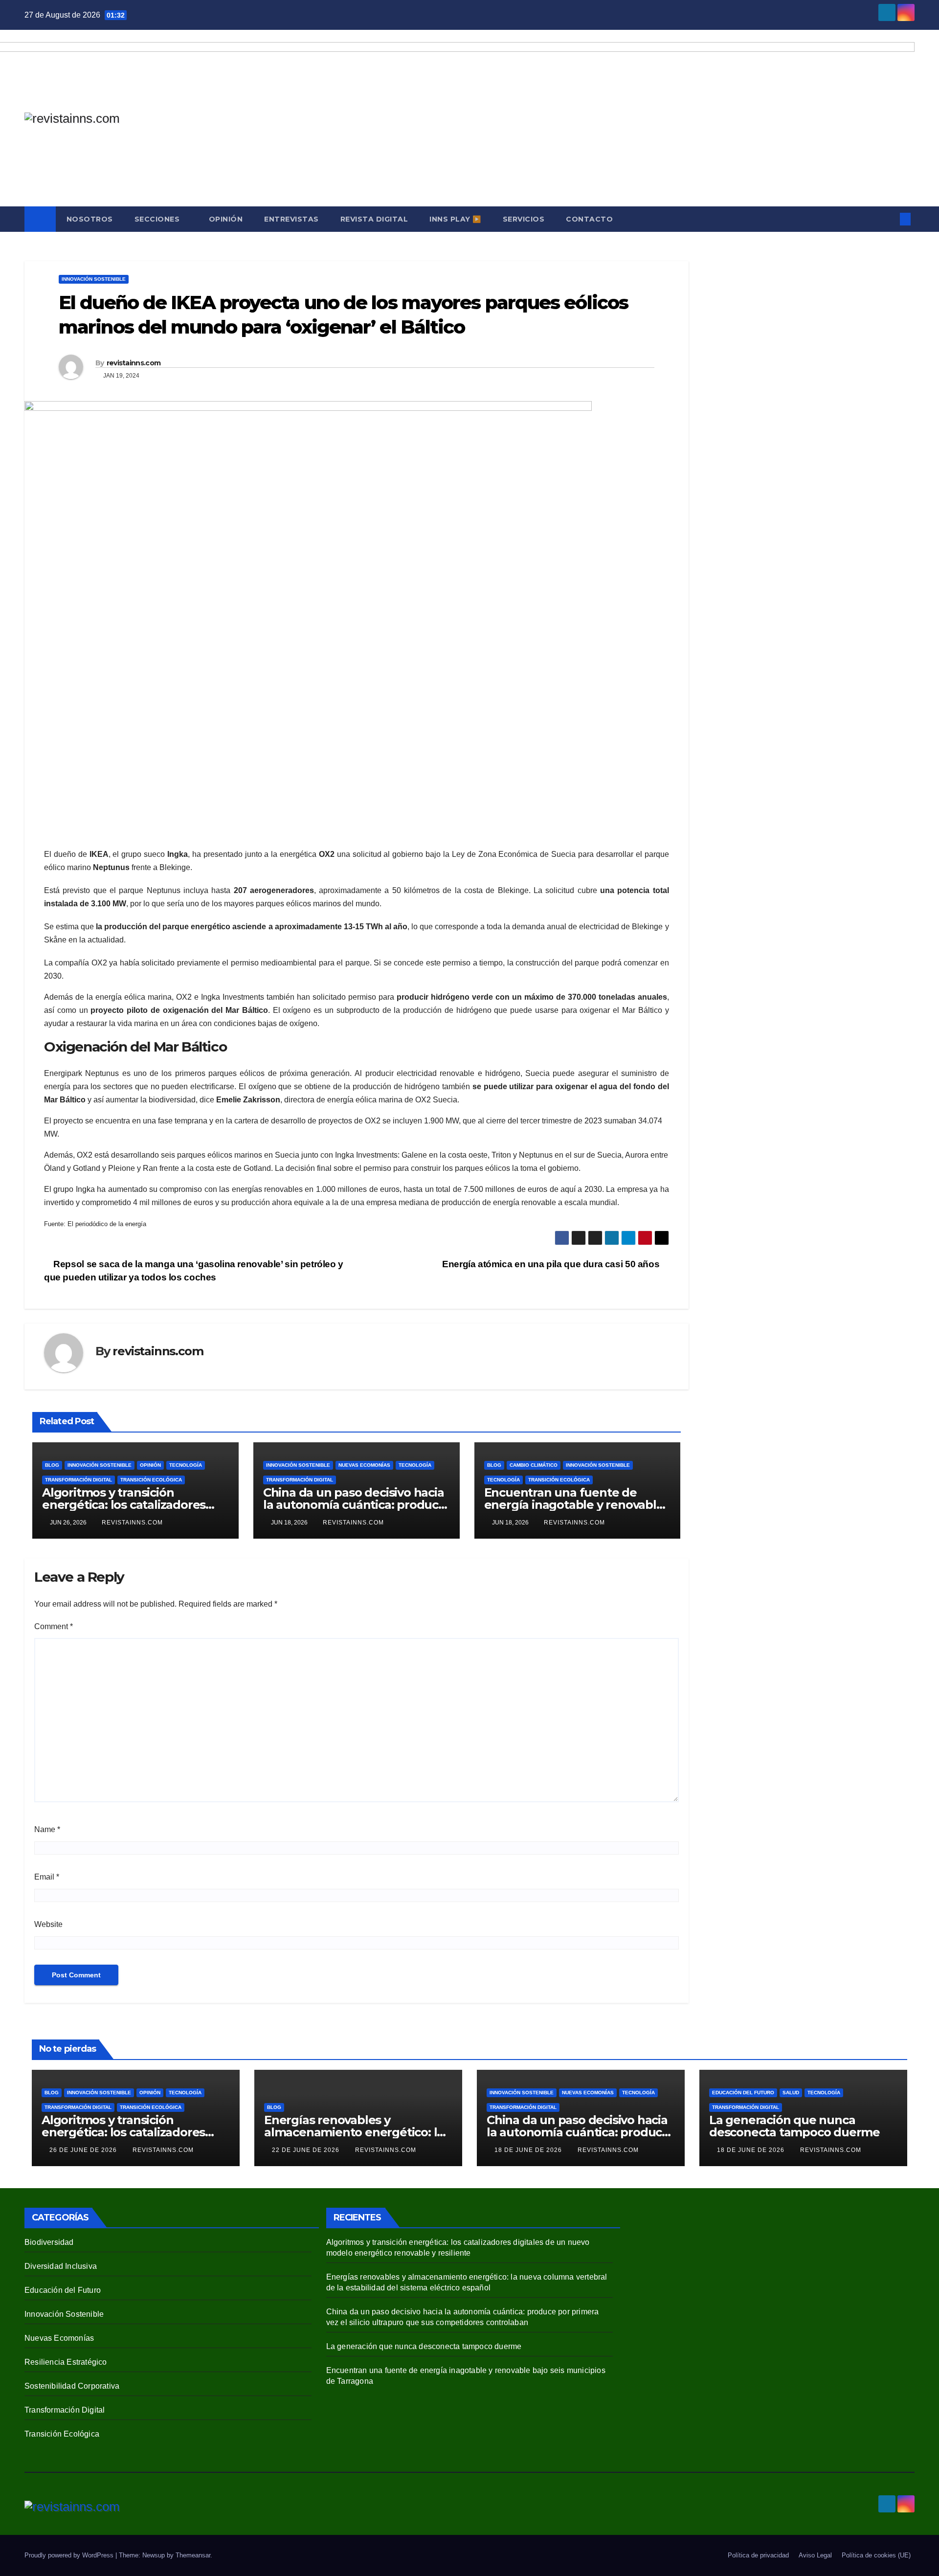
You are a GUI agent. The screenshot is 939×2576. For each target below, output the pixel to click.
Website (48, 1924)
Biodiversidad (49, 2242)
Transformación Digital (78, 1480)
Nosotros (90, 219)
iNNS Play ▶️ (455, 219)
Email (47, 1877)
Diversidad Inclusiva (61, 2266)
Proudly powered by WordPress (70, 2555)
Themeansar (193, 2555)
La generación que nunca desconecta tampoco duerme (794, 2126)
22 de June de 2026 (307, 2150)
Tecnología (186, 1465)
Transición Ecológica (151, 1480)
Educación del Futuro (743, 2093)
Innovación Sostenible (94, 279)
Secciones (158, 219)
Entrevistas (291, 219)
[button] (889, 219)
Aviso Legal (815, 2555)
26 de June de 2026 (84, 2150)
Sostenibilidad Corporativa (72, 2386)
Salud (791, 2093)
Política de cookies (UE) (876, 2555)
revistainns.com (134, 363)
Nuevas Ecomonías (364, 1465)
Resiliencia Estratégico (66, 2362)
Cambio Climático (534, 1465)
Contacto (589, 219)
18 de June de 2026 (529, 2150)
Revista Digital (374, 219)
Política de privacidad (758, 2555)
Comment (54, 1626)
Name (47, 1829)
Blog (52, 1465)
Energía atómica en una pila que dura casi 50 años (552, 1264)
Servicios (524, 219)
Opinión (226, 219)
